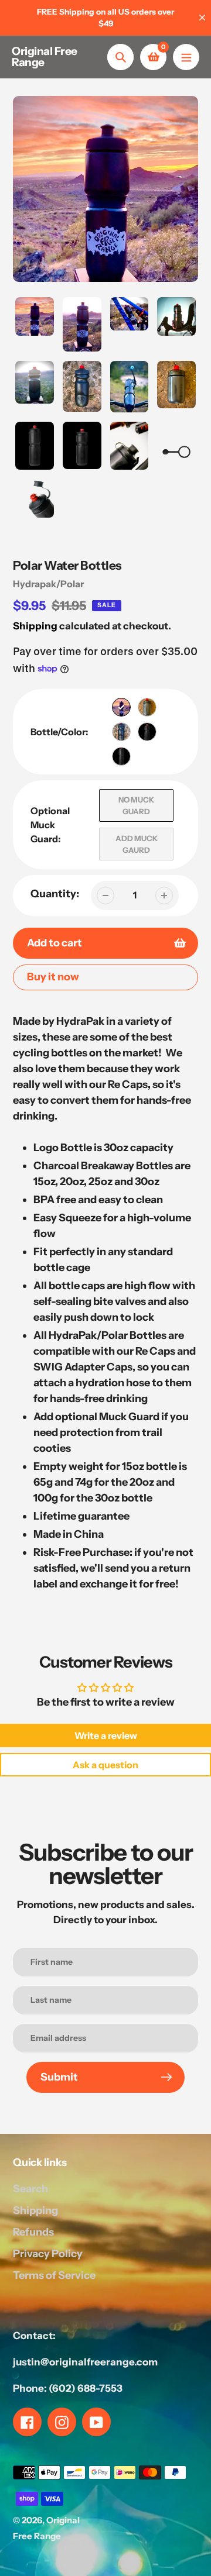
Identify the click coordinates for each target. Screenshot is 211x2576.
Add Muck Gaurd (137, 844)
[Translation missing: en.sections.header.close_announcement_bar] (202, 18)
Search (30, 2189)
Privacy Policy (48, 2254)
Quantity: (55, 894)
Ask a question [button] (105, 1765)
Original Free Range (45, 57)
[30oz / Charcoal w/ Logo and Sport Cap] (121, 707)
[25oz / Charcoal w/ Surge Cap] (147, 732)
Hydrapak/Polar (48, 584)
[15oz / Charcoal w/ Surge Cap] (147, 707)
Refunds (33, 2232)
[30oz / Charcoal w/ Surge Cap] (121, 756)
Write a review (106, 1735)
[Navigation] (186, 57)
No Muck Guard (136, 805)
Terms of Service (54, 2275)
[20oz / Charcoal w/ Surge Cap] (121, 732)
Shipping (35, 626)
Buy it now (53, 977)
